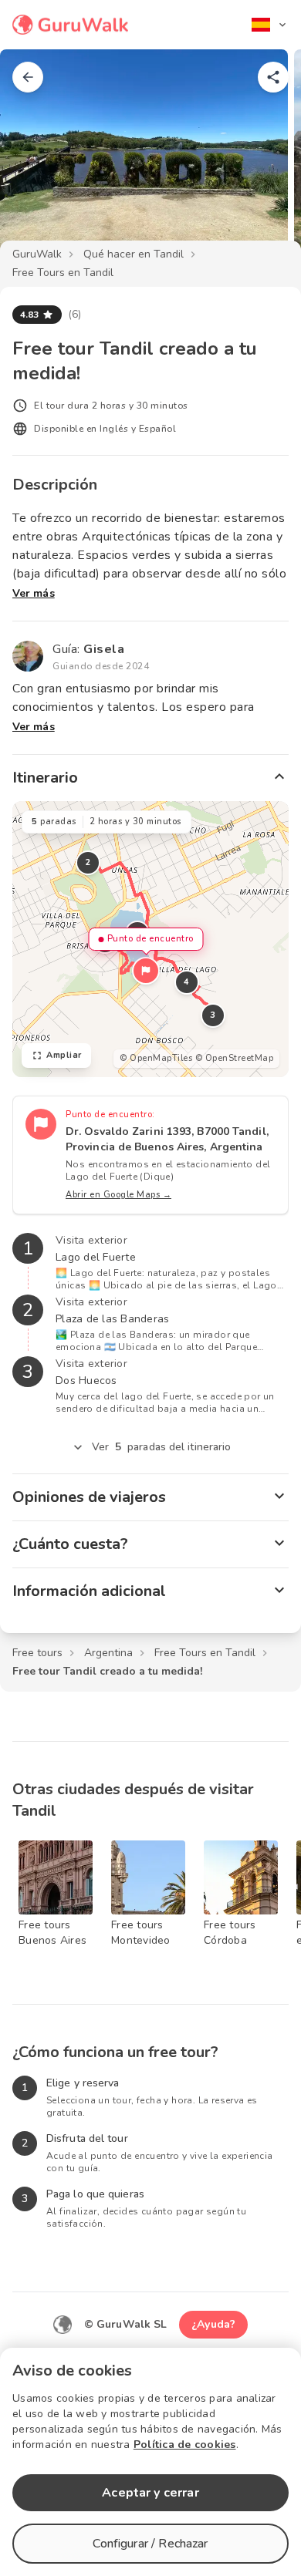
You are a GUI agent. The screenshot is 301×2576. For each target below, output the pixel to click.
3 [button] (213, 1015)
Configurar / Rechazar (150, 2544)
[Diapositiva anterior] (37, 157)
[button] (146, 971)
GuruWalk (37, 254)
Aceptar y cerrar (150, 2493)
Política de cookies (185, 2445)
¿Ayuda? (213, 2324)
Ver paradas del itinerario (162, 1447)
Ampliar (64, 1055)
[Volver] (28, 77)
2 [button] (88, 862)
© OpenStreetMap (235, 1058)
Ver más (34, 593)
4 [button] (187, 982)
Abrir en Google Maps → (118, 1195)
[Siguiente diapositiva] (264, 157)
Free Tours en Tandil (63, 273)
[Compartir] (273, 77)
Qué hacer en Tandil (134, 254)
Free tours (37, 1653)
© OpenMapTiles (156, 1058)
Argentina (108, 1653)
